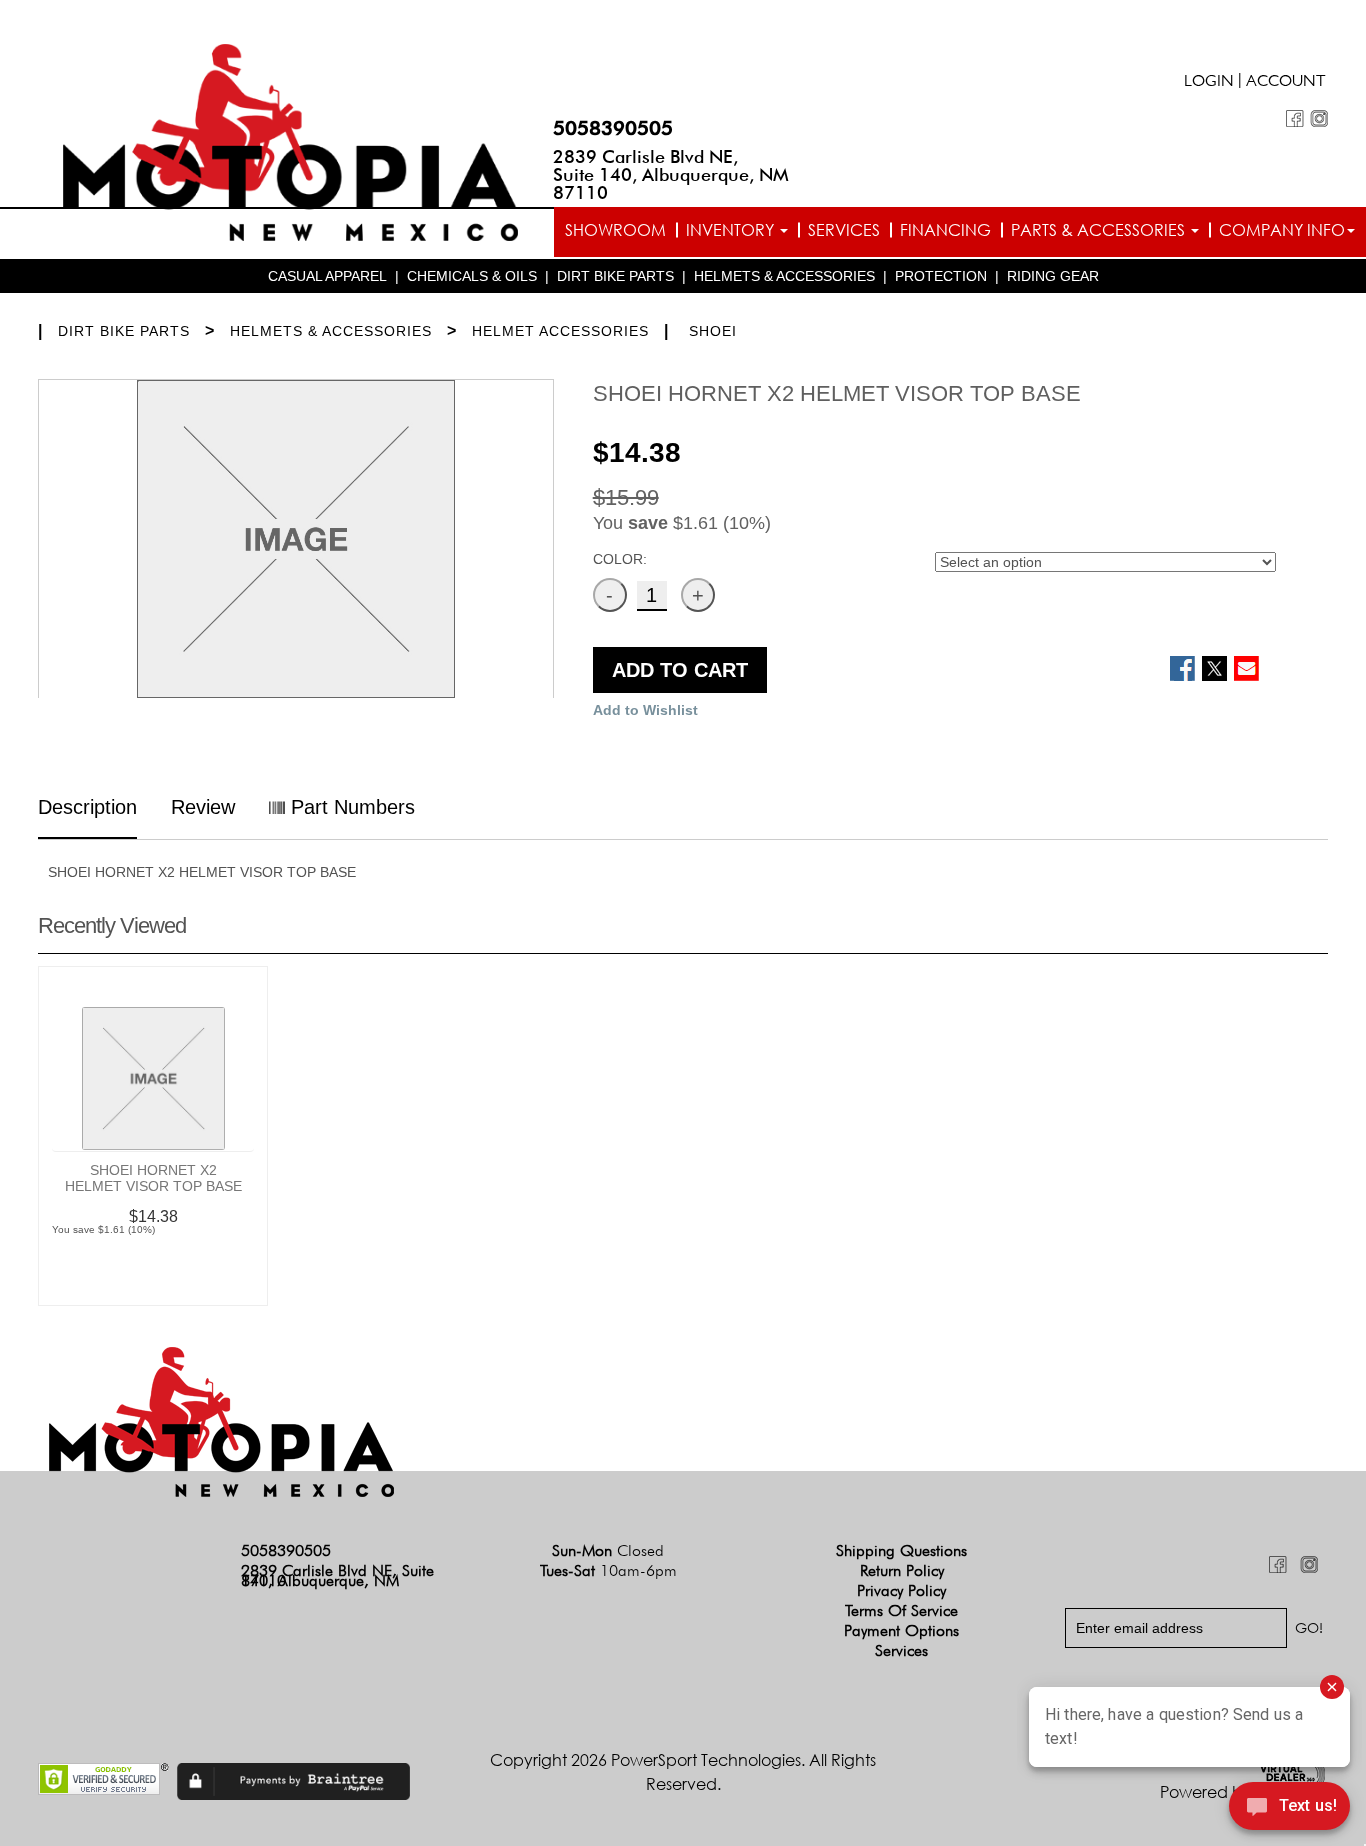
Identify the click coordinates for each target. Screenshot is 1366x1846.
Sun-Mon (608, 1550)
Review (203, 807)
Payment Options (901, 1630)
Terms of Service (901, 1610)
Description (87, 807)
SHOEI (713, 331)
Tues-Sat (608, 1570)
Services (844, 230)
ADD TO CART (680, 670)
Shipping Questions (901, 1550)
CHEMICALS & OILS (472, 276)
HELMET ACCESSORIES (560, 331)
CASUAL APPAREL (327, 276)
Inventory (732, 230)
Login (1209, 83)
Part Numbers (350, 807)
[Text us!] (1289, 1808)
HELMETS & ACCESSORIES (784, 276)
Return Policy (902, 1570)
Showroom (615, 230)
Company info (1282, 230)
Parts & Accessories (1100, 230)
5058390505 (613, 128)
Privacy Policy (901, 1590)
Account (1286, 83)
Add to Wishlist (645, 710)
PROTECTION (941, 276)
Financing (945, 230)
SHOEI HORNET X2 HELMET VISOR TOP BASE (153, 1178)
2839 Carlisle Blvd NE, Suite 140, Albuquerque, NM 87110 (671, 174)
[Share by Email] (1246, 668)
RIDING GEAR (1053, 276)
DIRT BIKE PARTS (615, 276)
